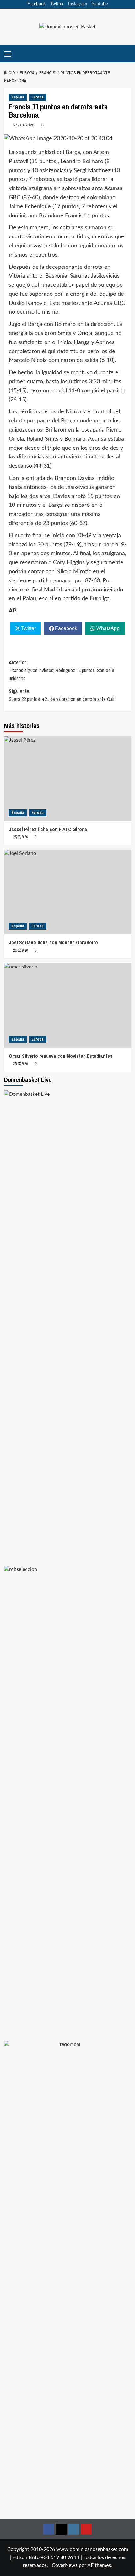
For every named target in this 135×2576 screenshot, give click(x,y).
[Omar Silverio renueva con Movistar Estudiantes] (68, 1005)
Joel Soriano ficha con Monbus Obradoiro (53, 942)
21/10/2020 (24, 125)
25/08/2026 (20, 837)
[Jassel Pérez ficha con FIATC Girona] (68, 779)
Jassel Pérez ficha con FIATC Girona (48, 829)
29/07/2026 (20, 951)
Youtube (100, 4)
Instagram (78, 4)
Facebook (37, 4)
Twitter (57, 4)
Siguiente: (62, 695)
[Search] (127, 54)
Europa (38, 97)
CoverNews (65, 2565)
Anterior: (61, 670)
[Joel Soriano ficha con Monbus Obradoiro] (68, 892)
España (18, 97)
